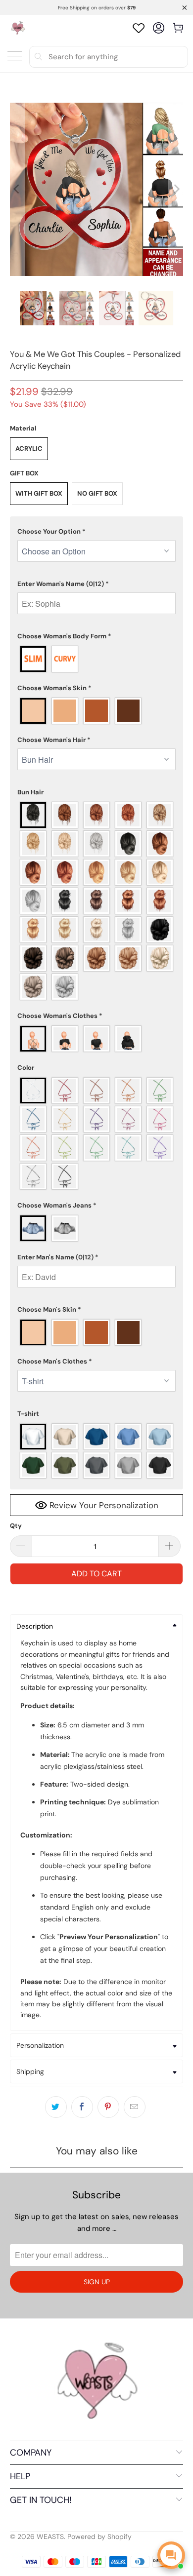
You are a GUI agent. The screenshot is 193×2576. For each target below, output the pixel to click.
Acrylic (29, 449)
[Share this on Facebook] (82, 2107)
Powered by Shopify (99, 2537)
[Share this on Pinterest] (108, 2107)
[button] (97, 532)
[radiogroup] (97, 659)
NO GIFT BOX (97, 493)
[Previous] (17, 189)
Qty (16, 1526)
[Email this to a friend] (135, 2107)
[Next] (176, 189)
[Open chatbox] (171, 2555)
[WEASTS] (18, 28)
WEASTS (50, 2537)
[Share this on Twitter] (56, 2107)
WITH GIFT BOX (39, 493)
